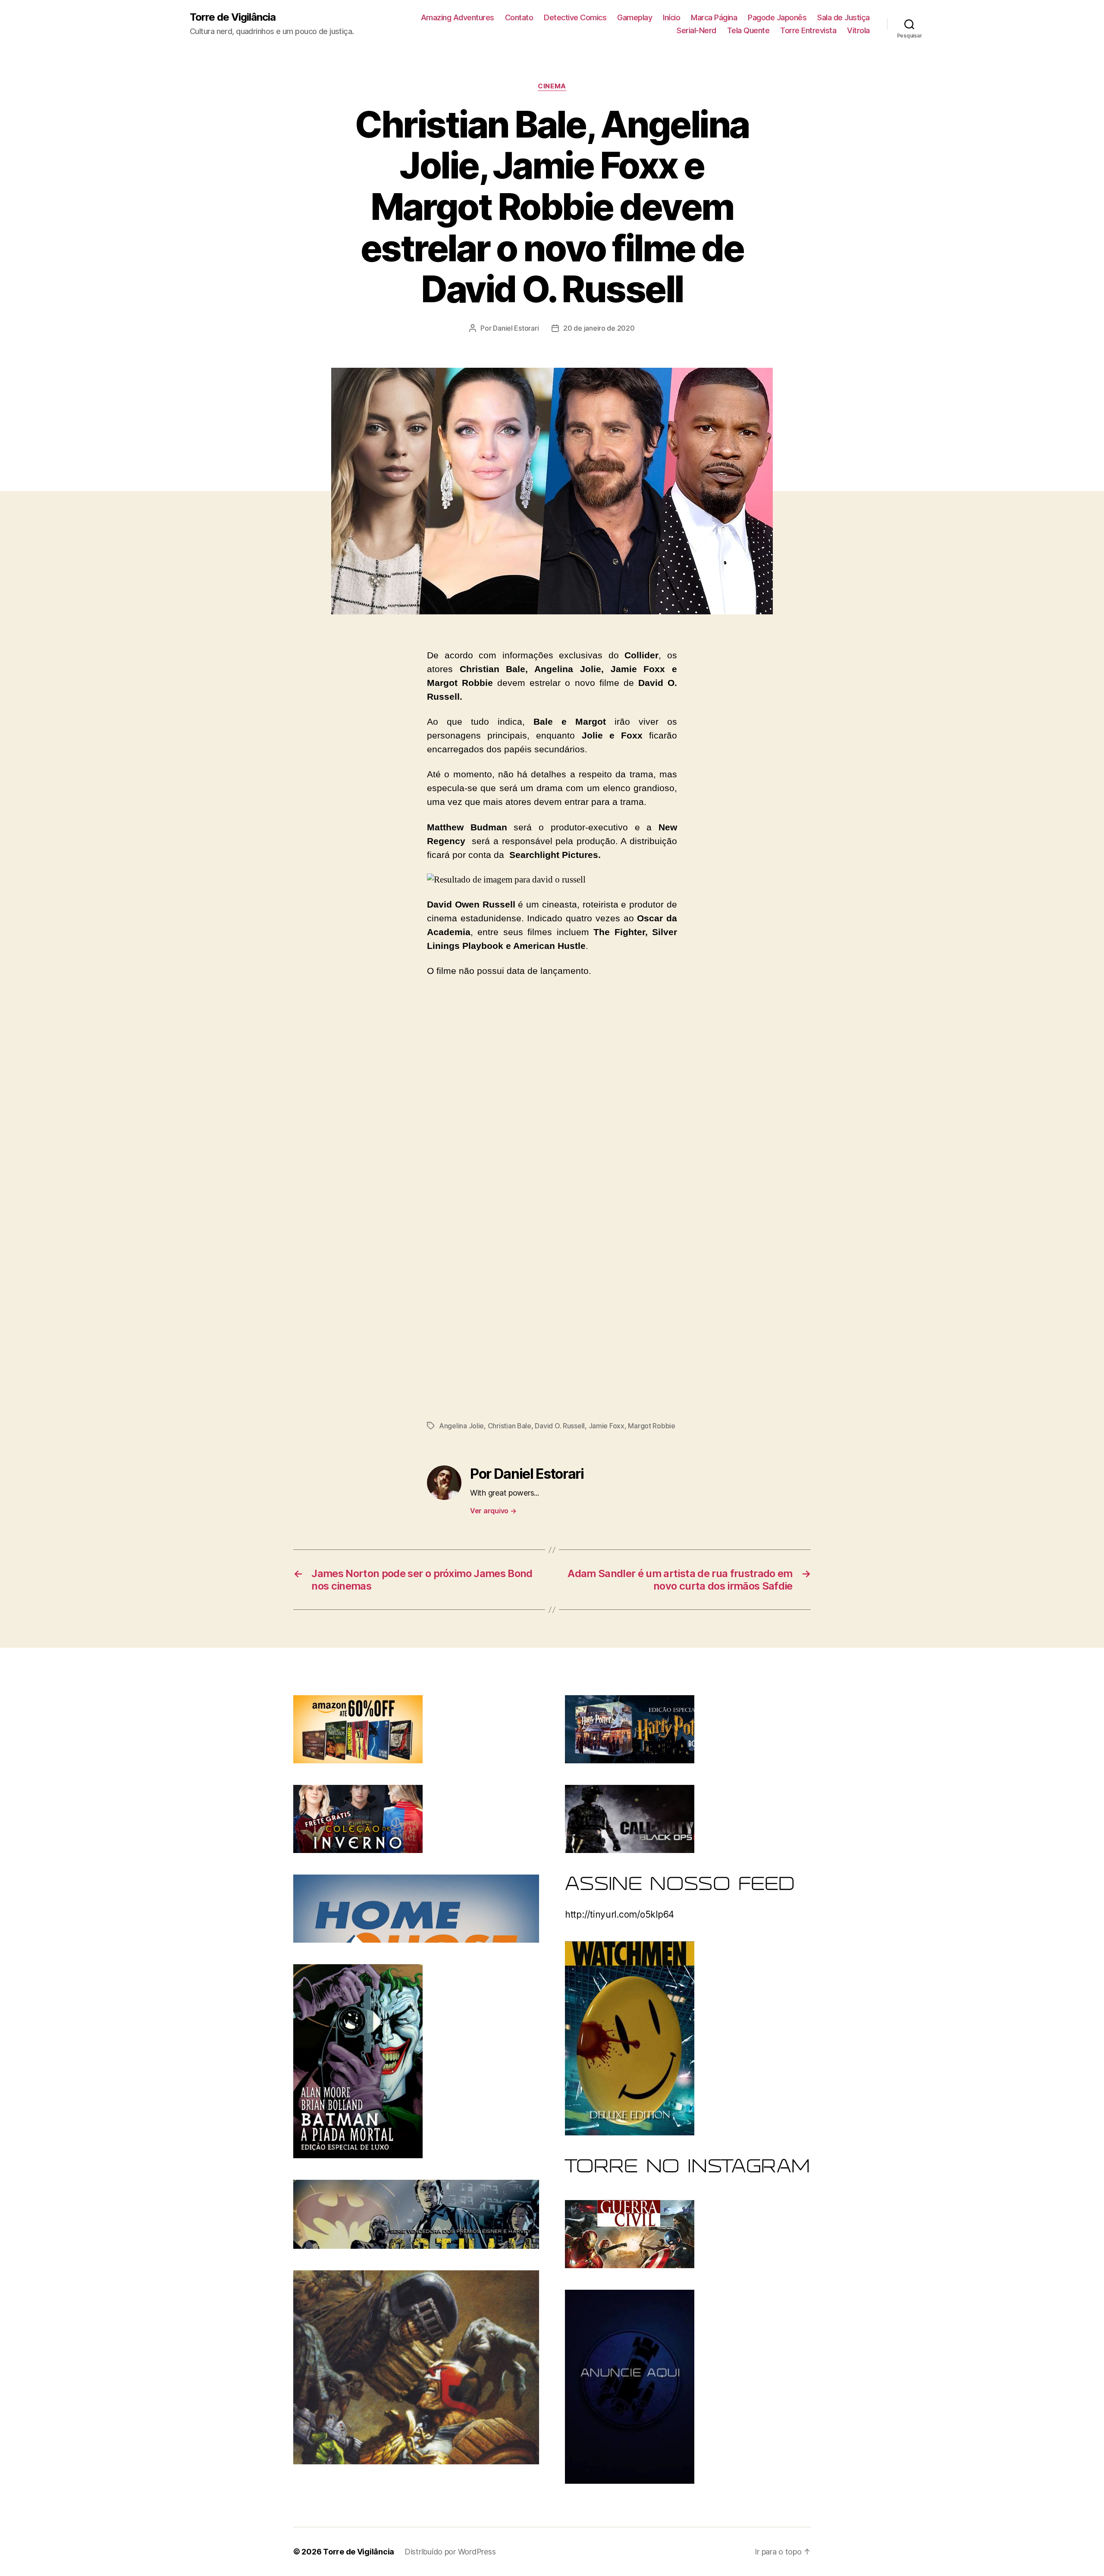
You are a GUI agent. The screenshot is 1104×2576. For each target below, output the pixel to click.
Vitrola (858, 30)
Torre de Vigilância (233, 17)
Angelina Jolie (461, 1426)
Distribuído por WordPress (450, 2552)
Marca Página (714, 17)
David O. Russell (560, 1426)
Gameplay (635, 17)
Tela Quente (748, 30)
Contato (519, 17)
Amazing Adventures (458, 17)
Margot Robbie (652, 1426)
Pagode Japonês (777, 17)
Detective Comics (575, 17)
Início (671, 17)
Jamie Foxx (607, 1426)
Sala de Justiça (844, 17)
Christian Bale (510, 1426)
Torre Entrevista (808, 30)
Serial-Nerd (696, 30)
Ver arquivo (493, 1511)
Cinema (552, 86)
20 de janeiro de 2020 (599, 328)
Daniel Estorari (516, 328)
